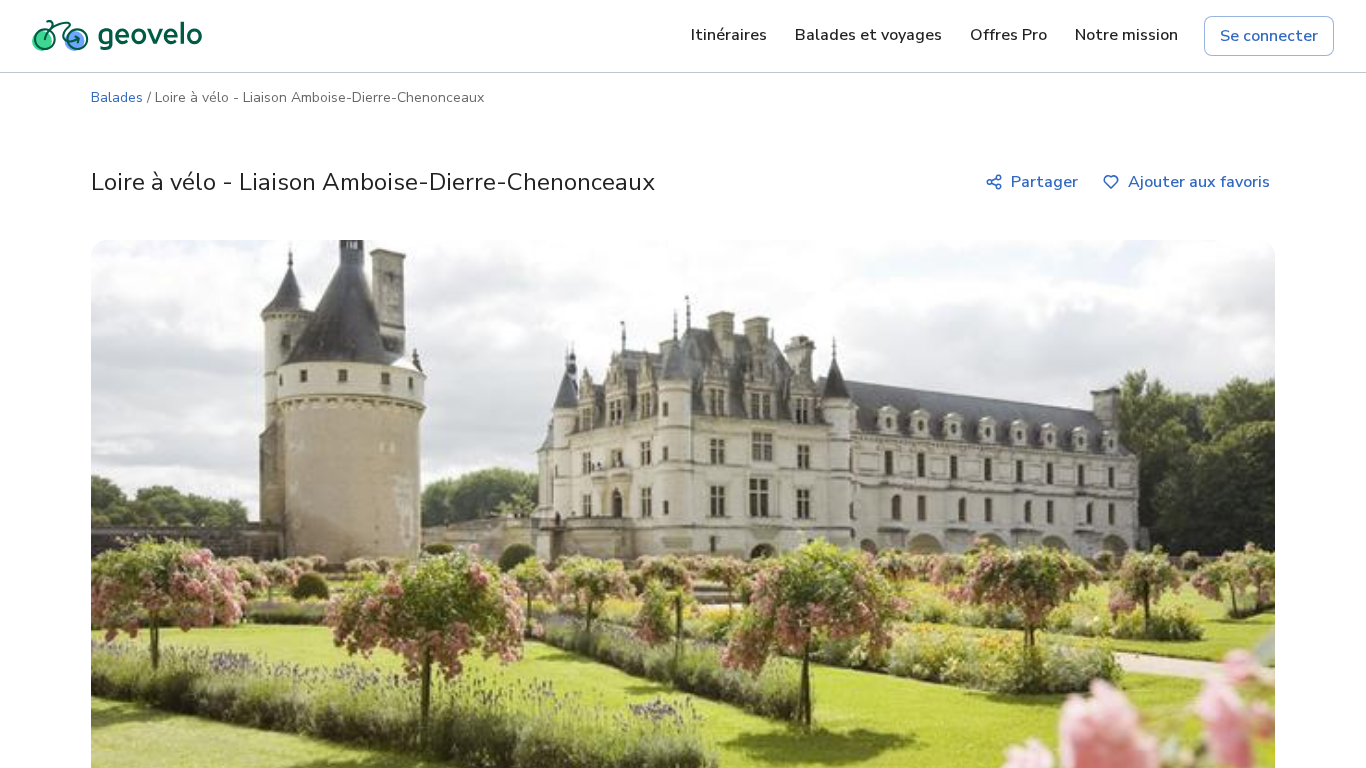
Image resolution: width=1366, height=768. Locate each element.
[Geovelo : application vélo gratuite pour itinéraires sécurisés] (117, 36)
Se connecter (1269, 36)
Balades (117, 97)
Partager (1044, 182)
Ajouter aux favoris (1199, 182)
